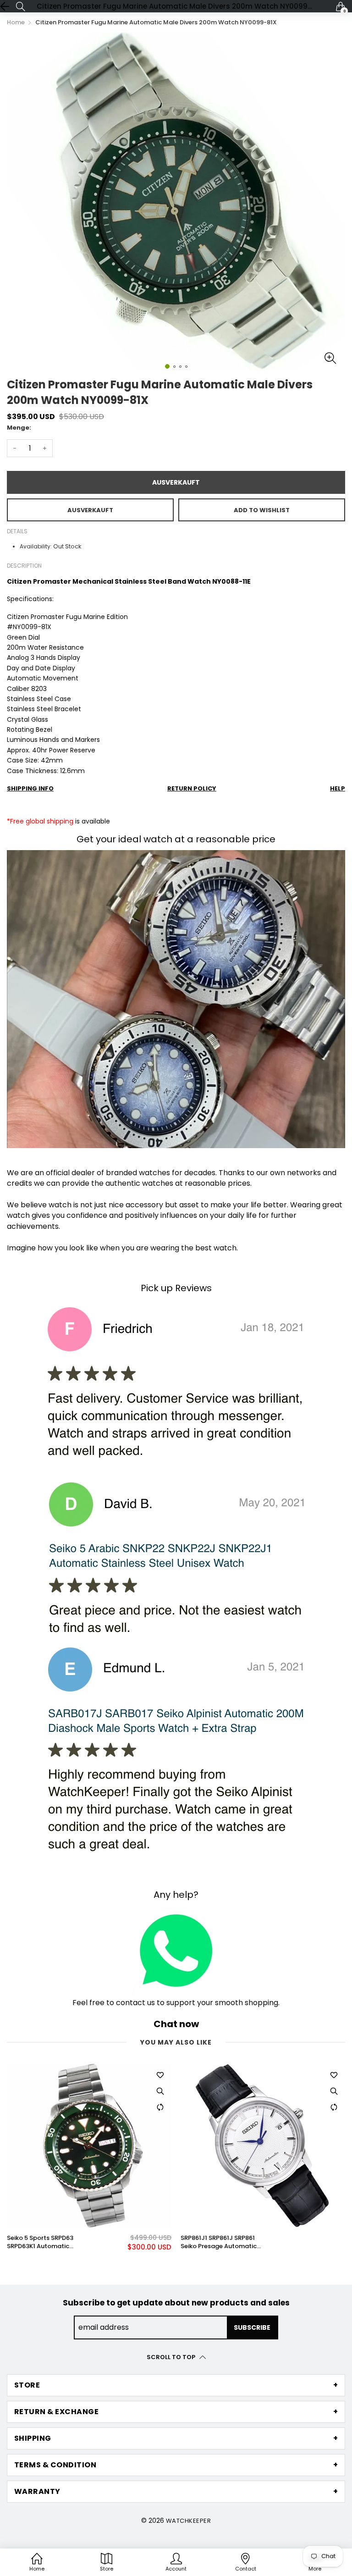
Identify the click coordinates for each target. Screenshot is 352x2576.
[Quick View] (160, 2091)
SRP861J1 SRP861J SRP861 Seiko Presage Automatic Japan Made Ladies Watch (221, 2242)
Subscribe (252, 2327)
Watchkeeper (188, 2521)
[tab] (176, 2385)
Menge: (19, 428)
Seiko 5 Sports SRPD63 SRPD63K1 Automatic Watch (40, 2242)
